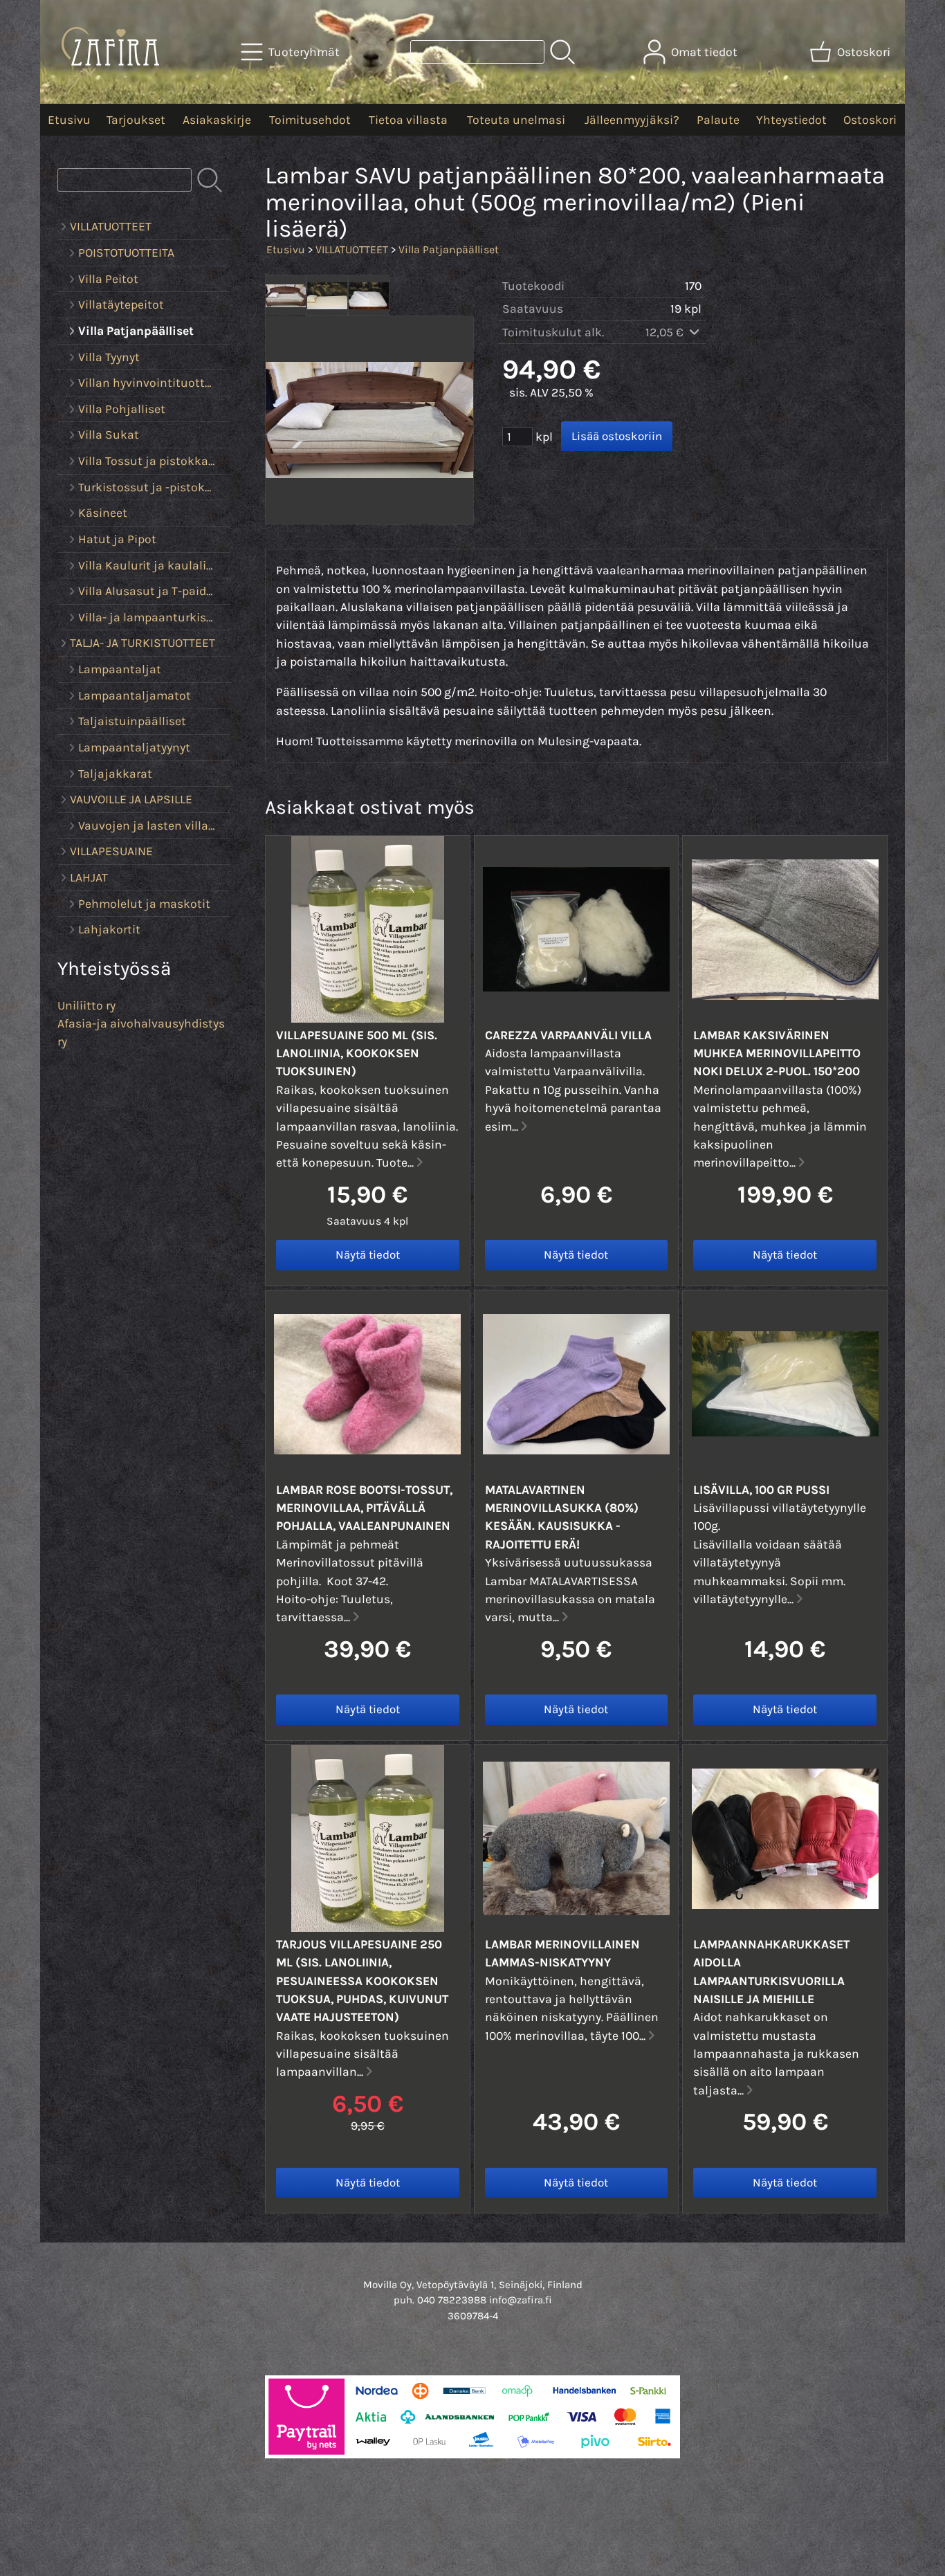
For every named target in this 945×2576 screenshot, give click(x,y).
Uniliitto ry (86, 1005)
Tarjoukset (136, 120)
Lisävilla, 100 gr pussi (761, 1490)
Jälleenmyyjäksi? (632, 120)
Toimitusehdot (310, 120)
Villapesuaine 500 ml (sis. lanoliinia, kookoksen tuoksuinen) (357, 1053)
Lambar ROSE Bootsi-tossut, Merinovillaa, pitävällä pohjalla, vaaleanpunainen (364, 1508)
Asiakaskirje (217, 120)
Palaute (718, 120)
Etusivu (69, 120)
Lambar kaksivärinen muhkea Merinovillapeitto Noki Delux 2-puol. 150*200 (777, 1053)
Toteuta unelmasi (516, 120)
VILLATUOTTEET (352, 249)
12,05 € (666, 332)
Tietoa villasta (408, 120)
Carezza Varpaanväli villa (568, 1035)
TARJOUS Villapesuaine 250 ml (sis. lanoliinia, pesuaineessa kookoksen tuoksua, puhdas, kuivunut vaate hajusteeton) (362, 1981)
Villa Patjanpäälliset (449, 249)
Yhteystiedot (791, 120)
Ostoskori (870, 120)
